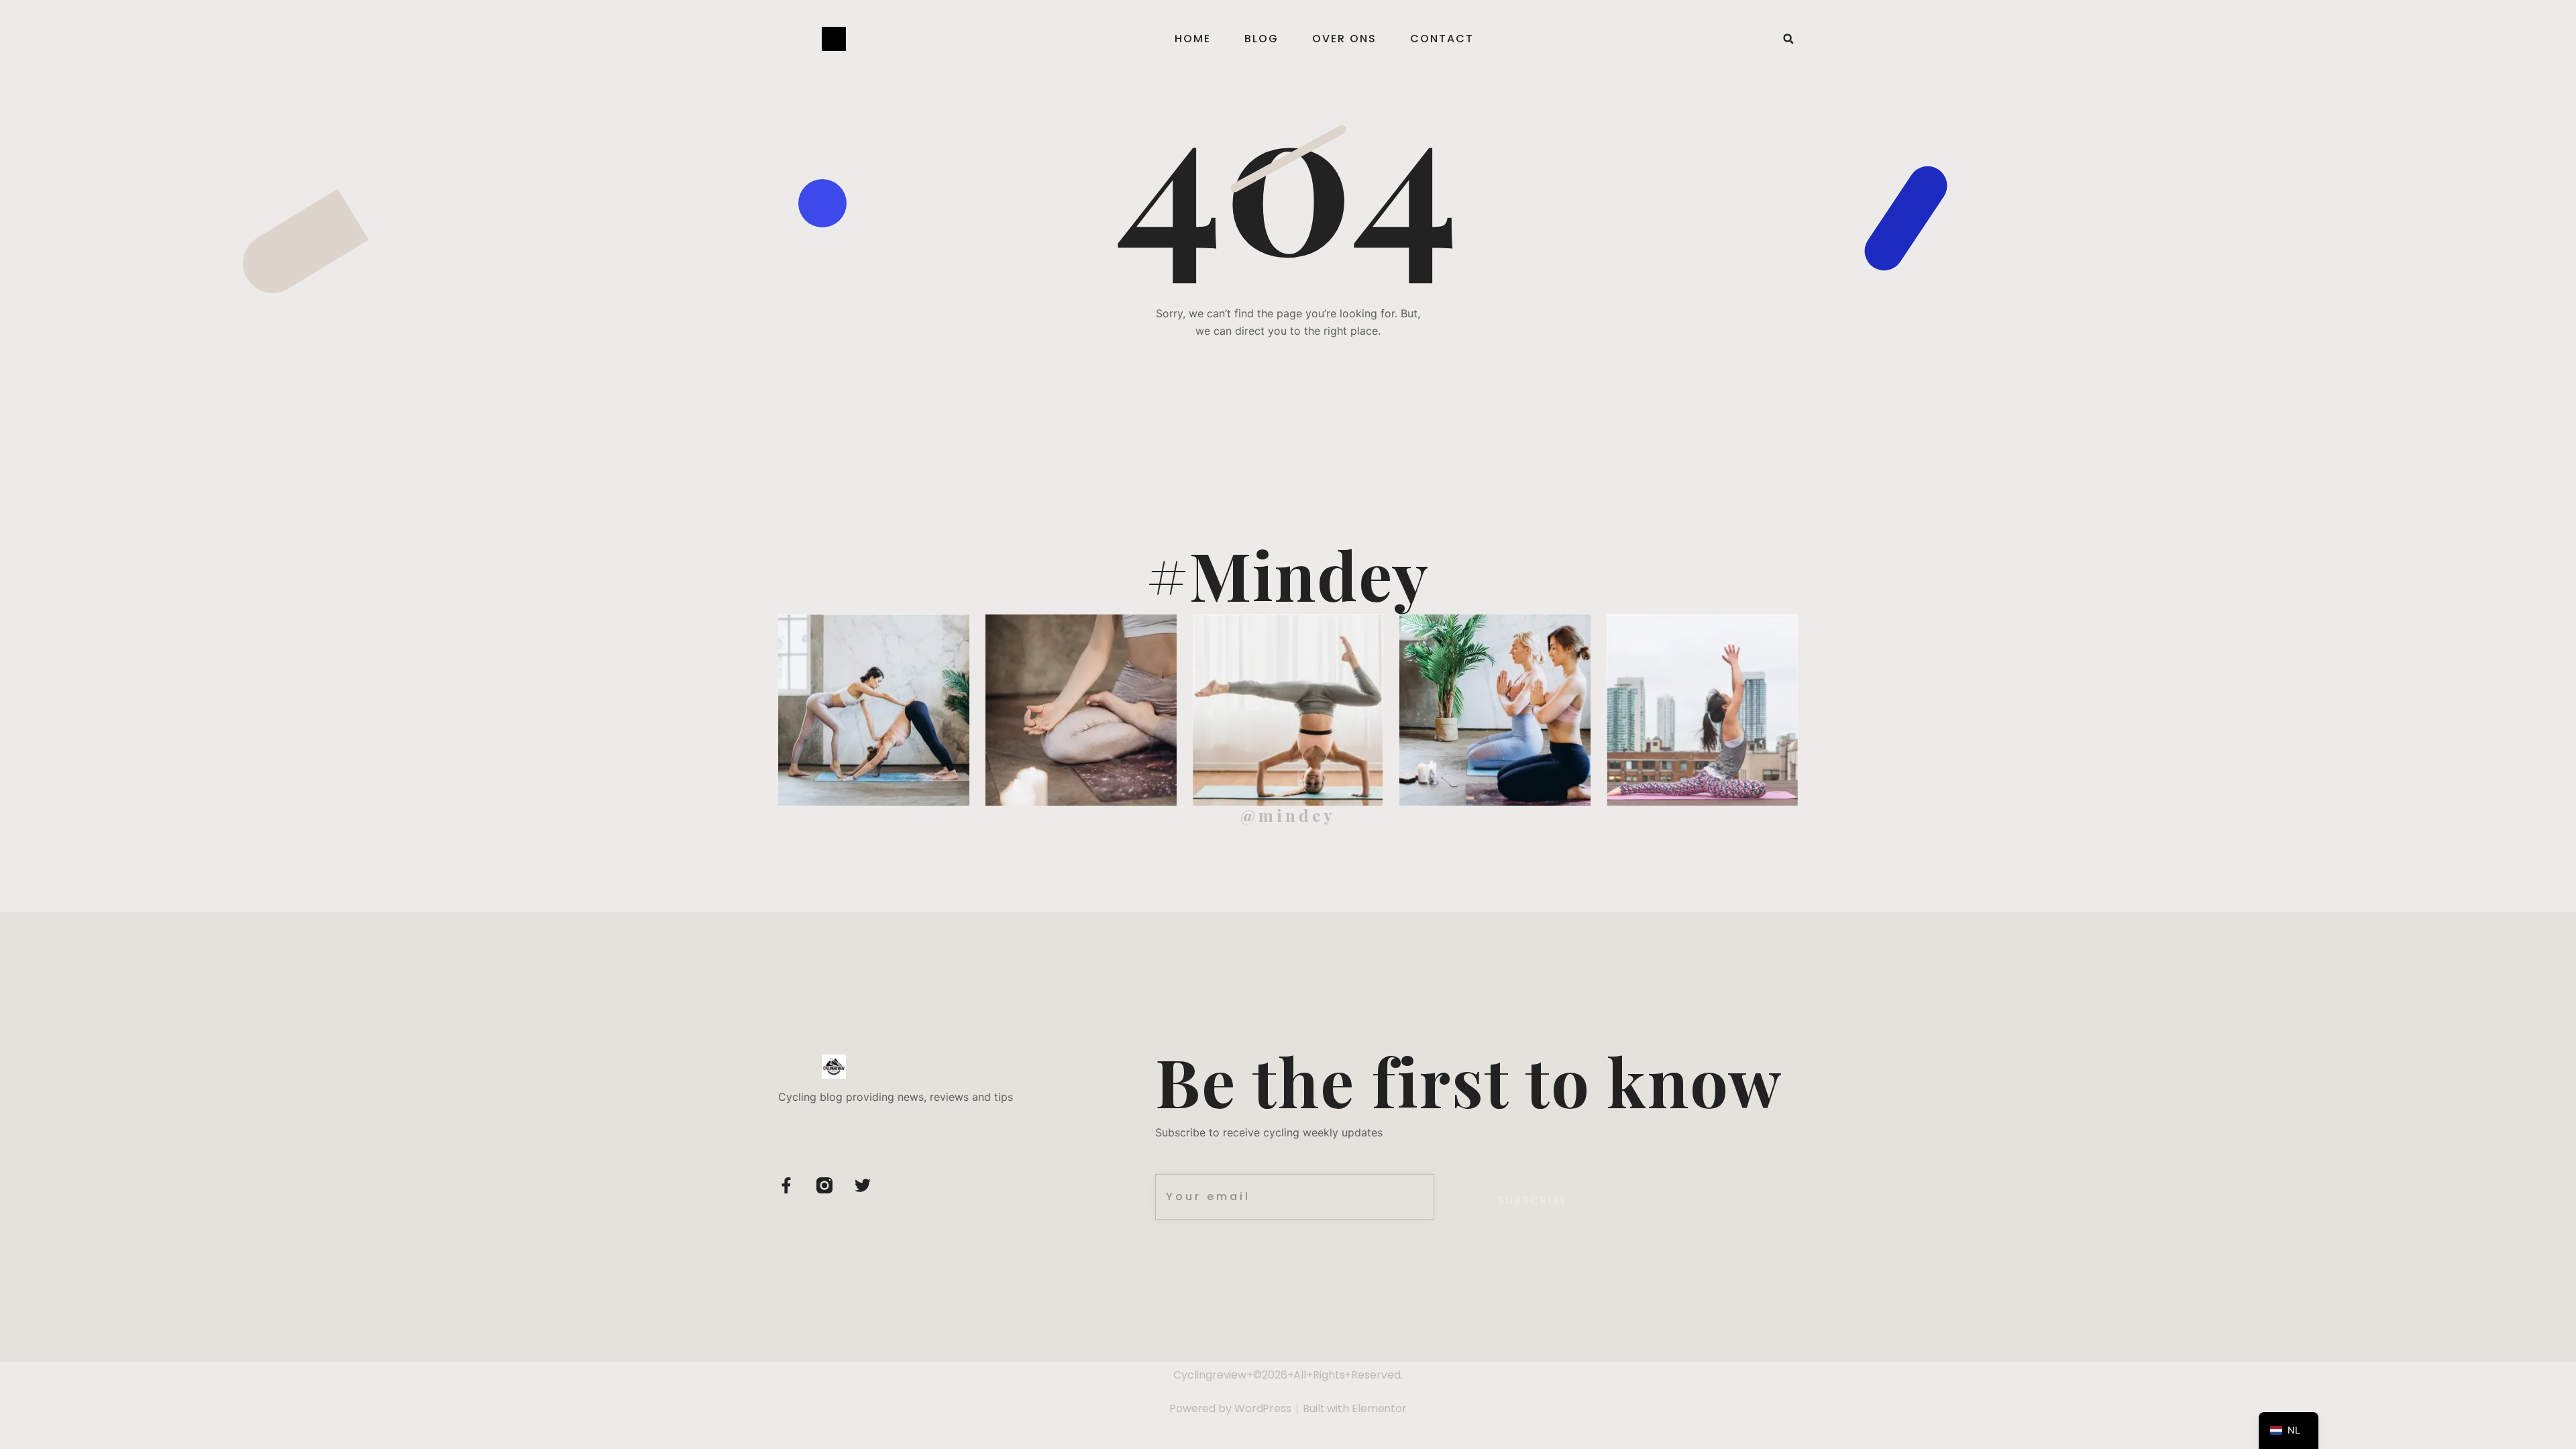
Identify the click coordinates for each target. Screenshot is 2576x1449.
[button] (1788, 39)
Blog (1262, 39)
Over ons (1344, 39)
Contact (1442, 39)
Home (1193, 39)
